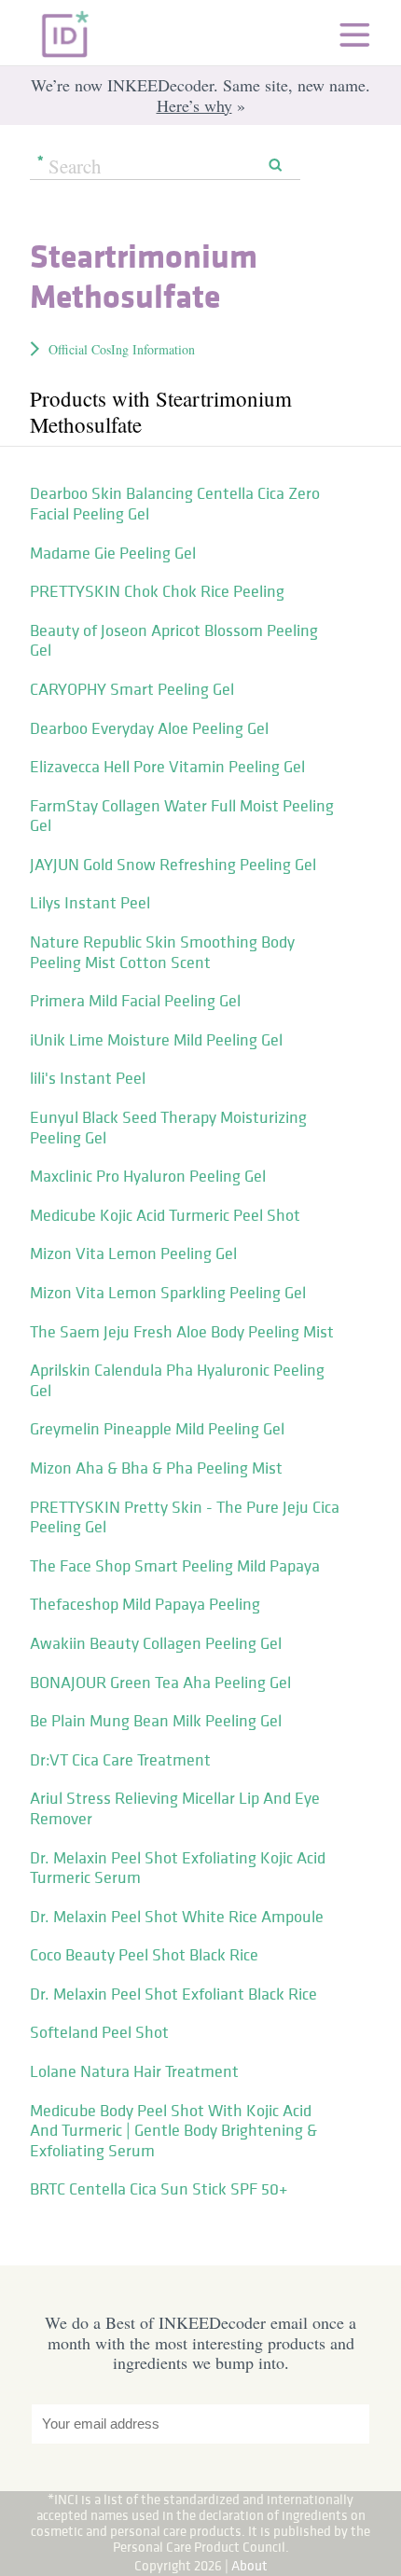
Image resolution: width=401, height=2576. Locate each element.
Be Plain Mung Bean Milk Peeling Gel (156, 1721)
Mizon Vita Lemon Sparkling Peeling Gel (168, 1293)
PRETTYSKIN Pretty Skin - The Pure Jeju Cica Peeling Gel (185, 1517)
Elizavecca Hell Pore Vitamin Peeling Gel (167, 767)
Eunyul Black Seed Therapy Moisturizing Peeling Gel (168, 1128)
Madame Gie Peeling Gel (113, 553)
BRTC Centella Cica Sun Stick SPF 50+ (159, 2189)
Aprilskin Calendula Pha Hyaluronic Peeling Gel (177, 1380)
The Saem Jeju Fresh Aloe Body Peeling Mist (182, 1332)
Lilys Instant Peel (90, 903)
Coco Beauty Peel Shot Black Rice (144, 1955)
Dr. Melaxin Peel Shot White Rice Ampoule (177, 1917)
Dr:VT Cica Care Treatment (120, 1760)
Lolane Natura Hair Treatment (134, 2071)
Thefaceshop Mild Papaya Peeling (145, 1604)
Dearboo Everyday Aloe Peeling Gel (149, 728)
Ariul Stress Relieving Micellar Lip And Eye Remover (175, 1808)
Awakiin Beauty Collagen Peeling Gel (156, 1643)
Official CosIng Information (122, 349)
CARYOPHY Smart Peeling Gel (132, 689)
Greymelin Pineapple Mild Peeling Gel (157, 1429)
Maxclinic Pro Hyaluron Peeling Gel (148, 1176)
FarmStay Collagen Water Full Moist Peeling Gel (182, 816)
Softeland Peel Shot (99, 2032)
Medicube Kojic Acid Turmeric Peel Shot (165, 1215)
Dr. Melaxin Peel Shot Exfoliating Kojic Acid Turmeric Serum (178, 1868)
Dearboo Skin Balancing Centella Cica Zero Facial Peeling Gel (175, 504)
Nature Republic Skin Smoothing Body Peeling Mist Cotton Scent (162, 952)
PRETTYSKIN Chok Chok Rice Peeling (157, 591)
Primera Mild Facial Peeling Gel (135, 1001)
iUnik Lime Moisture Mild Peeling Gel (156, 1040)
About (249, 2565)
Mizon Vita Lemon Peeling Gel (133, 1253)
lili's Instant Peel (88, 1078)
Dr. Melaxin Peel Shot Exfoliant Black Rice (173, 1994)
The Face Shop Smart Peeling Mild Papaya (175, 1566)
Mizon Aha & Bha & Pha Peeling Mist (156, 1468)
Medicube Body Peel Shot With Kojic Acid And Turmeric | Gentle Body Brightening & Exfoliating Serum (173, 2131)
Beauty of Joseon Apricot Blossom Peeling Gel (174, 641)
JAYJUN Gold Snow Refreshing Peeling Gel (173, 865)
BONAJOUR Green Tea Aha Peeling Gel (160, 1683)
